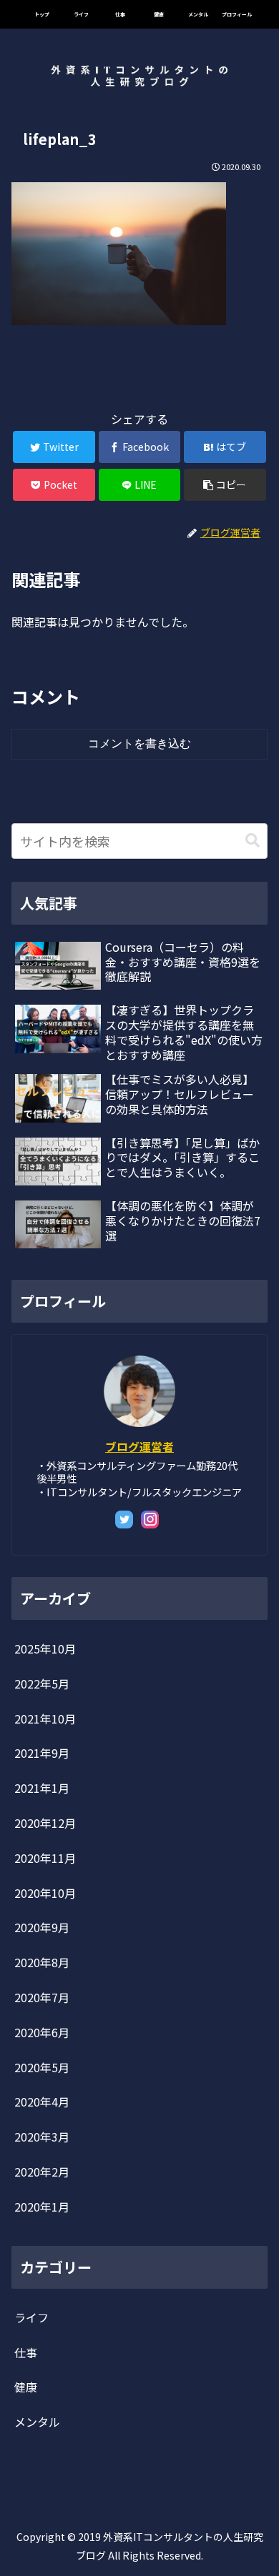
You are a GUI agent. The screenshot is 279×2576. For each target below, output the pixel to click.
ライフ (31, 2317)
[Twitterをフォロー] (124, 1520)
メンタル (37, 2422)
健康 (26, 2387)
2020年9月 (42, 1927)
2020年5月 (42, 2067)
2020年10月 (45, 1893)
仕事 (26, 2352)
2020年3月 (42, 2137)
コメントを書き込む (139, 744)
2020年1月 (42, 2207)
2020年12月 (45, 1823)
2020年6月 (42, 2032)
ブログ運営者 (139, 1447)
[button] (253, 841)
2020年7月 (42, 1997)
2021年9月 (42, 1753)
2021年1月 (42, 1788)
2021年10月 (45, 1719)
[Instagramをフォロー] (150, 1520)
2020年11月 (45, 1858)
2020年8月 (42, 1962)
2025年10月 (45, 1648)
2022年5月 (42, 1684)
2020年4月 (42, 2102)
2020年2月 (42, 2172)
